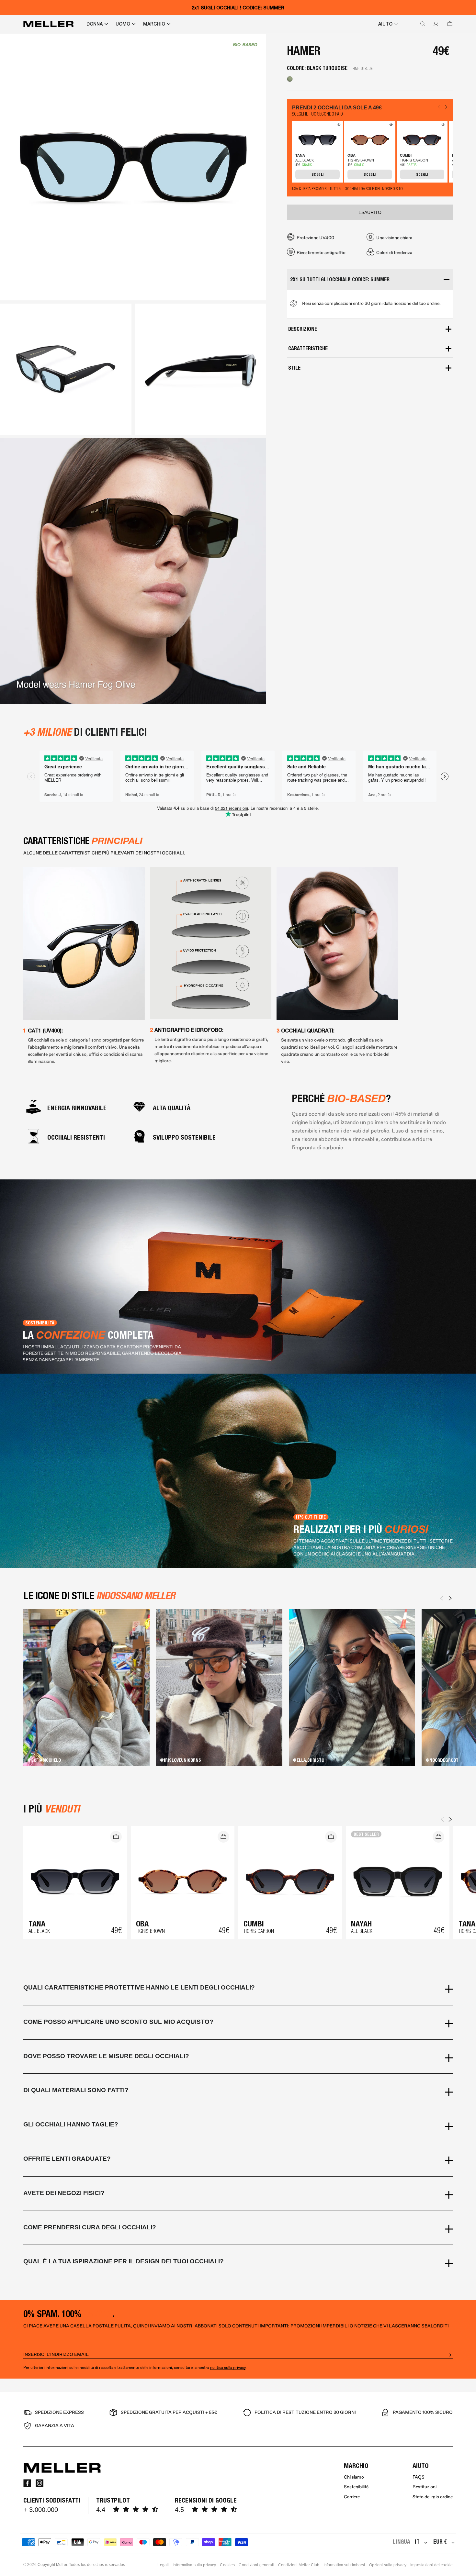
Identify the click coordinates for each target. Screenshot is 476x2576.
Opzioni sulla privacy (388, 2565)
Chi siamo (354, 2477)
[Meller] (48, 24)
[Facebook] (27, 2483)
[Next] (450, 1598)
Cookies (227, 2565)
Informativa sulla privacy (194, 2565)
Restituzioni (425, 2487)
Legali (163, 2565)
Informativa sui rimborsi (344, 2565)
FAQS (419, 2477)
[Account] (435, 24)
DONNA (95, 24)
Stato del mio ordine (433, 2497)
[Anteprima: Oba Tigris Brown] (390, 126)
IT (417, 2542)
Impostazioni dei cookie (431, 2565)
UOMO (123, 24)
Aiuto (385, 24)
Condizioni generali (256, 2565)
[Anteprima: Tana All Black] (338, 126)
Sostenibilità (356, 2487)
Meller (62, 2565)
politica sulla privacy (228, 2368)
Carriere (352, 2497)
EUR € (440, 2542)
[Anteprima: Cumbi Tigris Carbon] (442, 126)
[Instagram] (40, 2483)
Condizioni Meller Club (299, 2565)
